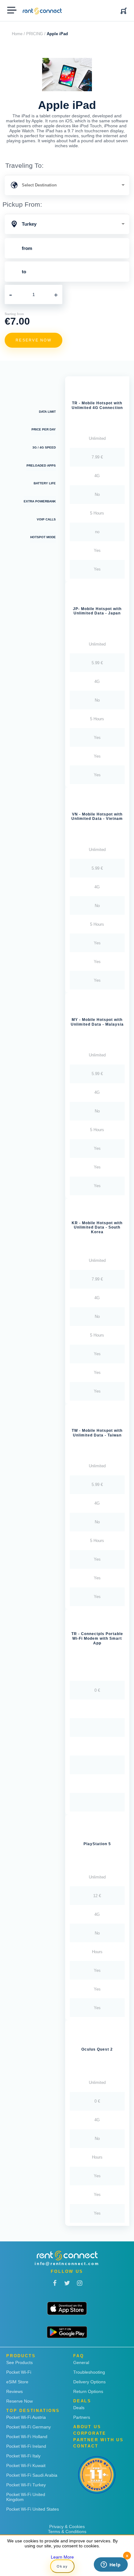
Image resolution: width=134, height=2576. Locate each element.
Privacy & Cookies (67, 2527)
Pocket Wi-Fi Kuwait (26, 2466)
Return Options (88, 2391)
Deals (79, 2408)
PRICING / (36, 34)
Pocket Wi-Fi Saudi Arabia (32, 2475)
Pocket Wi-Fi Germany (29, 2427)
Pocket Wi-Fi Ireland (26, 2446)
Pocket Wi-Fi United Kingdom (26, 2497)
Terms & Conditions (67, 2531)
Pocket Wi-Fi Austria (26, 2417)
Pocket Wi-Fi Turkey (26, 2485)
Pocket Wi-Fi (19, 2372)
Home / (18, 34)
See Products (19, 2362)
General (81, 2362)
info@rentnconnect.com (67, 2264)
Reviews (14, 2391)
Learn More (62, 2557)
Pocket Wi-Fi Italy (23, 2456)
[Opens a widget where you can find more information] (111, 2565)
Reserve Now (19, 2401)
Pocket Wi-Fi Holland (27, 2437)
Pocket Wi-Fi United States (33, 2509)
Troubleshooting (89, 2372)
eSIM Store (17, 2382)
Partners (82, 2417)
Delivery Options (89, 2382)
